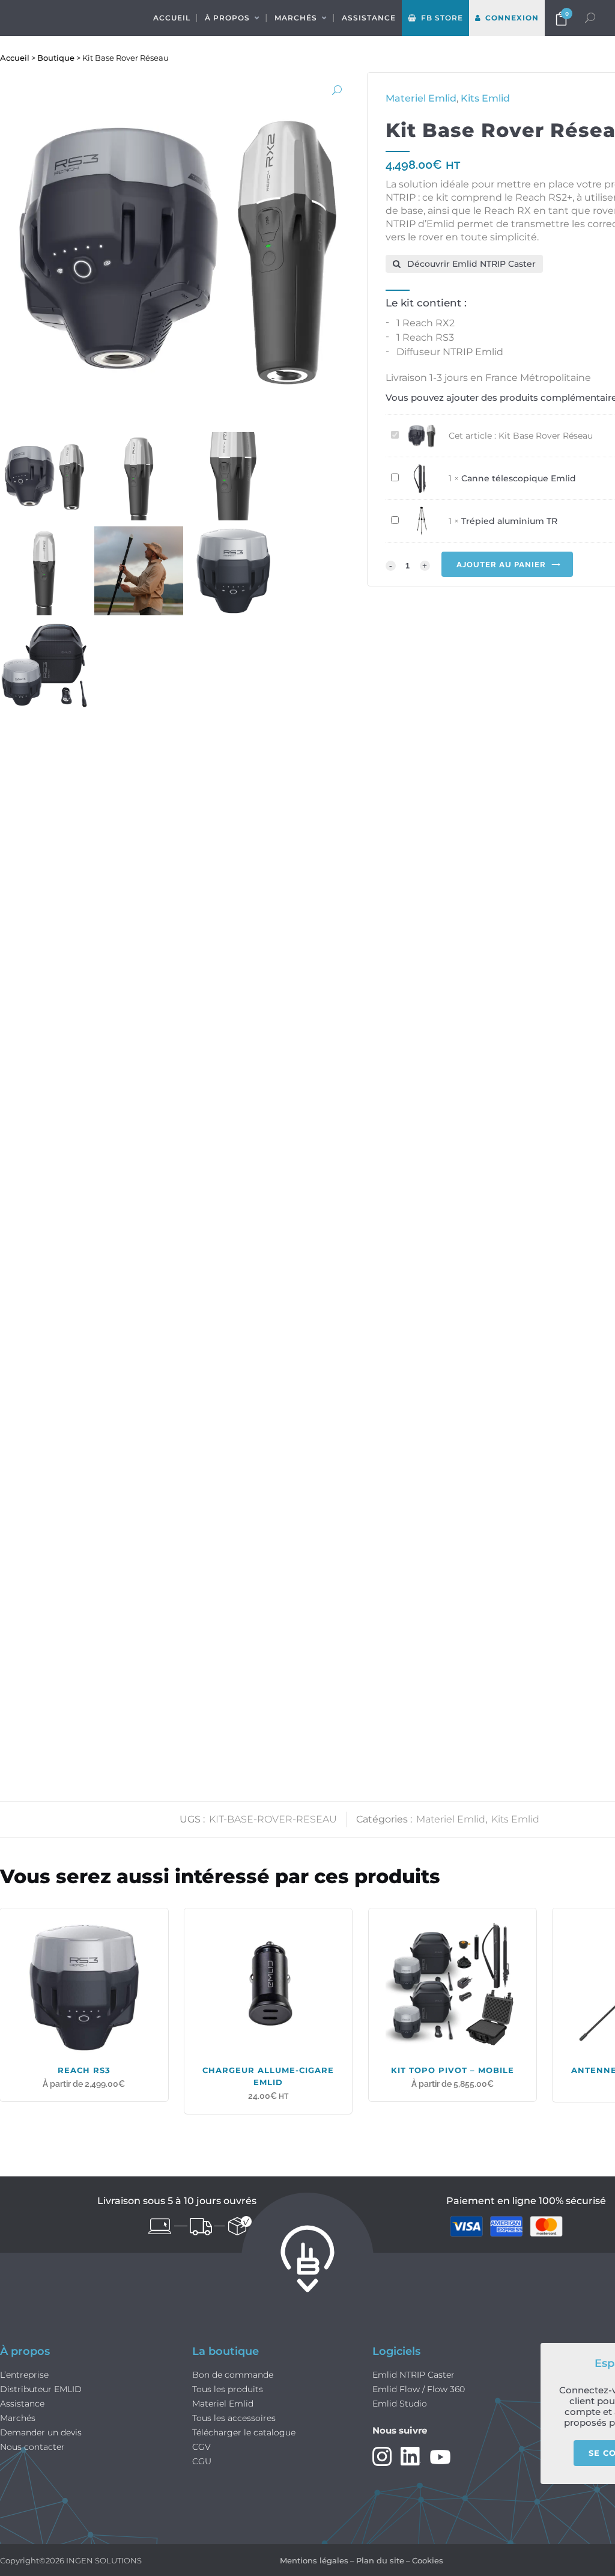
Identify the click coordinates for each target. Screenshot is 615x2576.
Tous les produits (228, 2389)
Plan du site (380, 2560)
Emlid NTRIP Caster (414, 2375)
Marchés (18, 2418)
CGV (201, 2447)
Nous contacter (32, 2447)
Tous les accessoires (234, 2418)
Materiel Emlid (451, 1819)
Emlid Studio (400, 2404)
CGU (202, 2462)
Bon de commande (233, 2375)
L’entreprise (24, 2375)
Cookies (428, 2560)
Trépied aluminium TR (509, 521)
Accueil (15, 58)
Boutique (56, 58)
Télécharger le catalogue (244, 2433)
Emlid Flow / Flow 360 (419, 2389)
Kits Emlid (515, 1819)
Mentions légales (314, 2560)
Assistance (22, 2404)
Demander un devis (41, 2433)
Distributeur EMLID (41, 2389)
